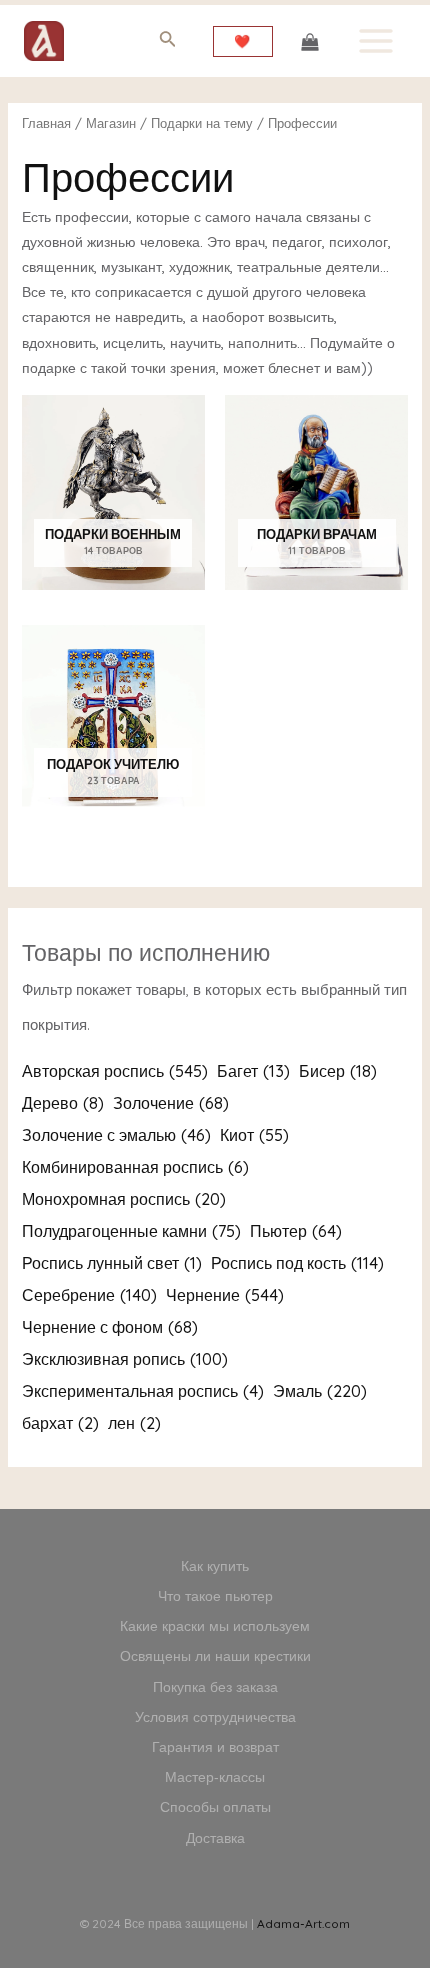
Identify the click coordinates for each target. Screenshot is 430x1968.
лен (134, 1423)
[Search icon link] (168, 42)
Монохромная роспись (124, 1199)
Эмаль (320, 1391)
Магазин (111, 123)
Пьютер (296, 1231)
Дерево (63, 1103)
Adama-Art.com (303, 1923)
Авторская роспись (115, 1071)
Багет (253, 1071)
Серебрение (89, 1295)
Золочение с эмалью (116, 1135)
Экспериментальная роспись (143, 1391)
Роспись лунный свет (112, 1263)
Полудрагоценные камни (131, 1231)
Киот (254, 1135)
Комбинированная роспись (135, 1167)
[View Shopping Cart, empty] (309, 40)
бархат (60, 1423)
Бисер (338, 1071)
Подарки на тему (202, 123)
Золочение (171, 1103)
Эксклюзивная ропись (125, 1359)
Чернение (225, 1295)
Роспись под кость (297, 1263)
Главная (46, 123)
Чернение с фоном (110, 1327)
